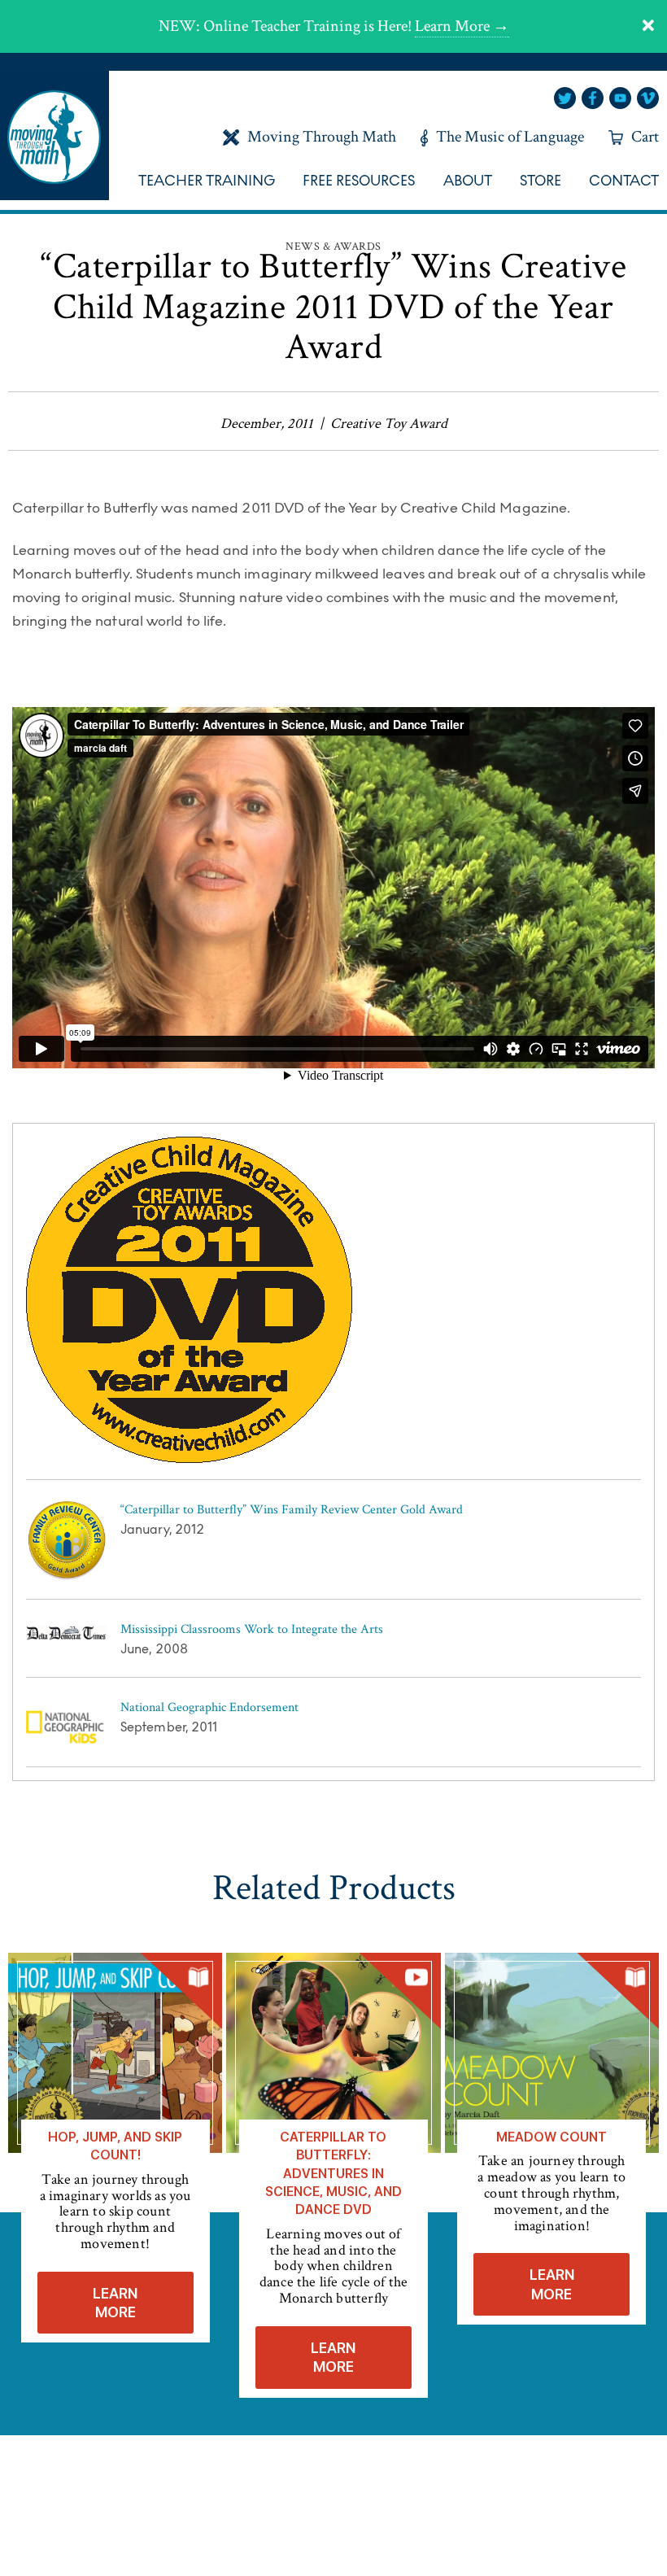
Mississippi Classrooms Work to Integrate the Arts (252, 1629)
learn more (115, 2303)
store (541, 181)
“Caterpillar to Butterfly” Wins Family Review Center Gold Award (292, 1510)
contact (624, 181)
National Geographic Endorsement (209, 1707)
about (468, 181)
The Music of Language (510, 137)
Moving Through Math (322, 137)
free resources (359, 181)
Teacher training (207, 181)
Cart (645, 137)
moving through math (54, 135)
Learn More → (462, 26)
